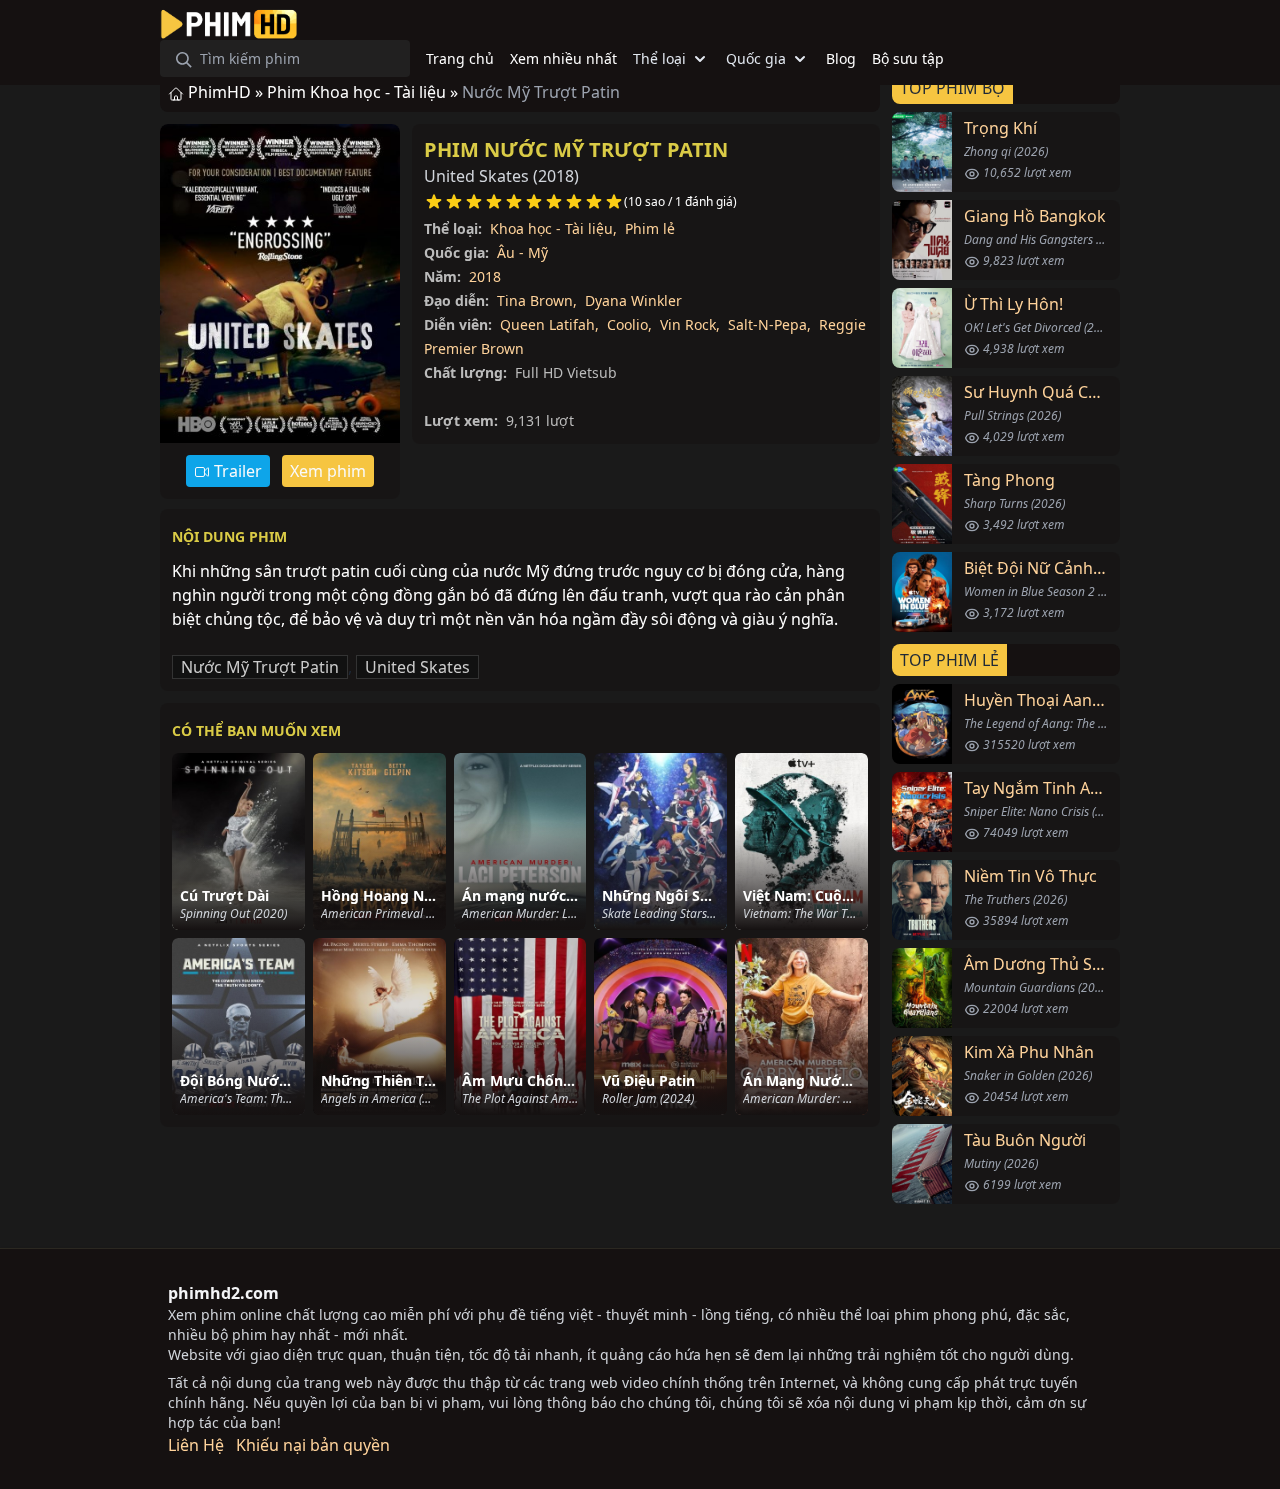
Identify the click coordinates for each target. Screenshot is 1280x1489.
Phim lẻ (650, 228)
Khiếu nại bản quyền (313, 1445)
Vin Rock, (690, 324)
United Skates (417, 667)
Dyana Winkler (633, 300)
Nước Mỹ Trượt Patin (260, 667)
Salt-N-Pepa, (769, 324)
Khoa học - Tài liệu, (553, 228)
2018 (485, 276)
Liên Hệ (196, 1445)
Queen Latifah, (549, 324)
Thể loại (659, 58)
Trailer (236, 471)
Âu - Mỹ (522, 252)
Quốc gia (756, 58)
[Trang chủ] (229, 24)
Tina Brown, (537, 300)
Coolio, (629, 324)
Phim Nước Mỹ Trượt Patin (576, 149)
